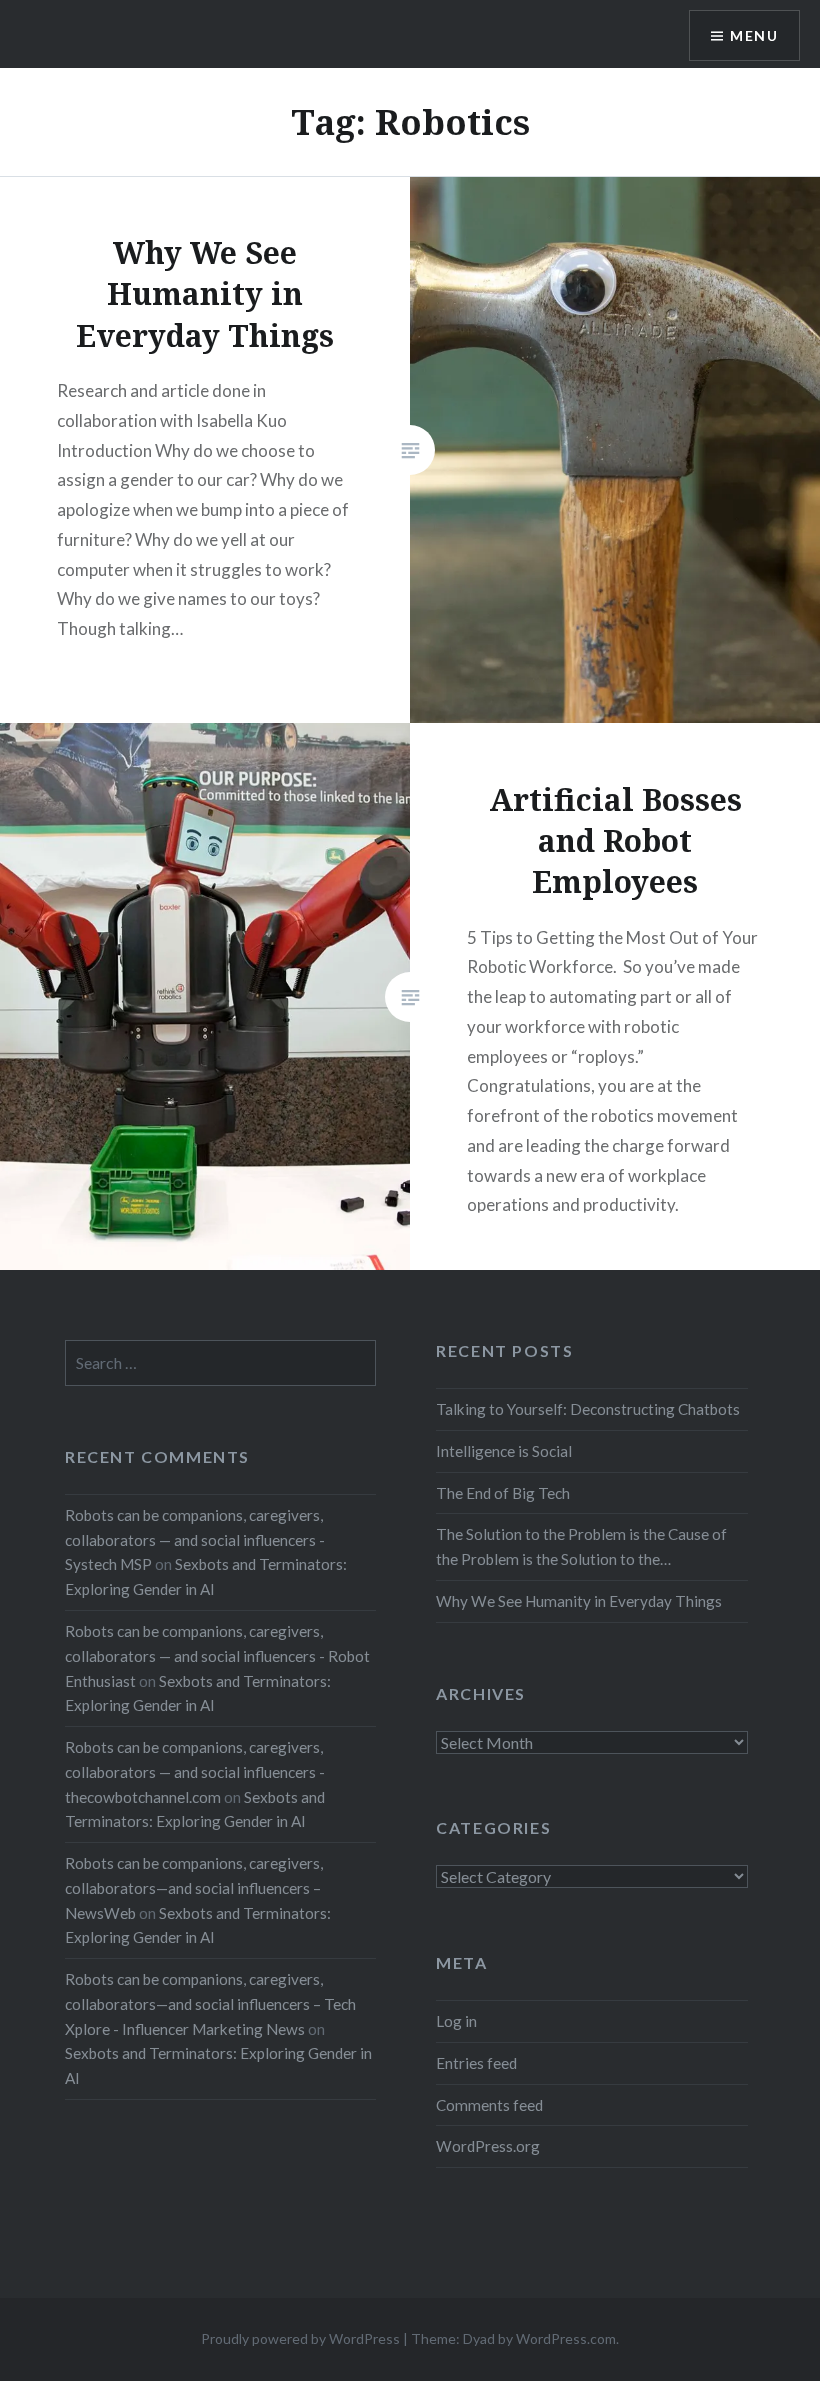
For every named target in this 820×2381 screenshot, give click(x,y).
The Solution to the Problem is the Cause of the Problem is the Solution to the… (581, 1546)
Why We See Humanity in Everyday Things (579, 1601)
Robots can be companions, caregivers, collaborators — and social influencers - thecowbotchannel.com (195, 1772)
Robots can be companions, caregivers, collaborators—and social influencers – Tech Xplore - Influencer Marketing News (210, 2004)
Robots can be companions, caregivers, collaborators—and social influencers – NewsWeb (194, 1888)
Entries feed (476, 2063)
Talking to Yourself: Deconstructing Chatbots (588, 1409)
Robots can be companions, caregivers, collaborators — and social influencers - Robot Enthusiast (217, 1656)
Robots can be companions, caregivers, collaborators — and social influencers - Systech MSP (195, 1540)
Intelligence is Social (504, 1451)
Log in (456, 2021)
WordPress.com (566, 2338)
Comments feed (489, 2105)
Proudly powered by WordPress (300, 2338)
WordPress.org (488, 2146)
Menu (754, 35)
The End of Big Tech (503, 1493)
